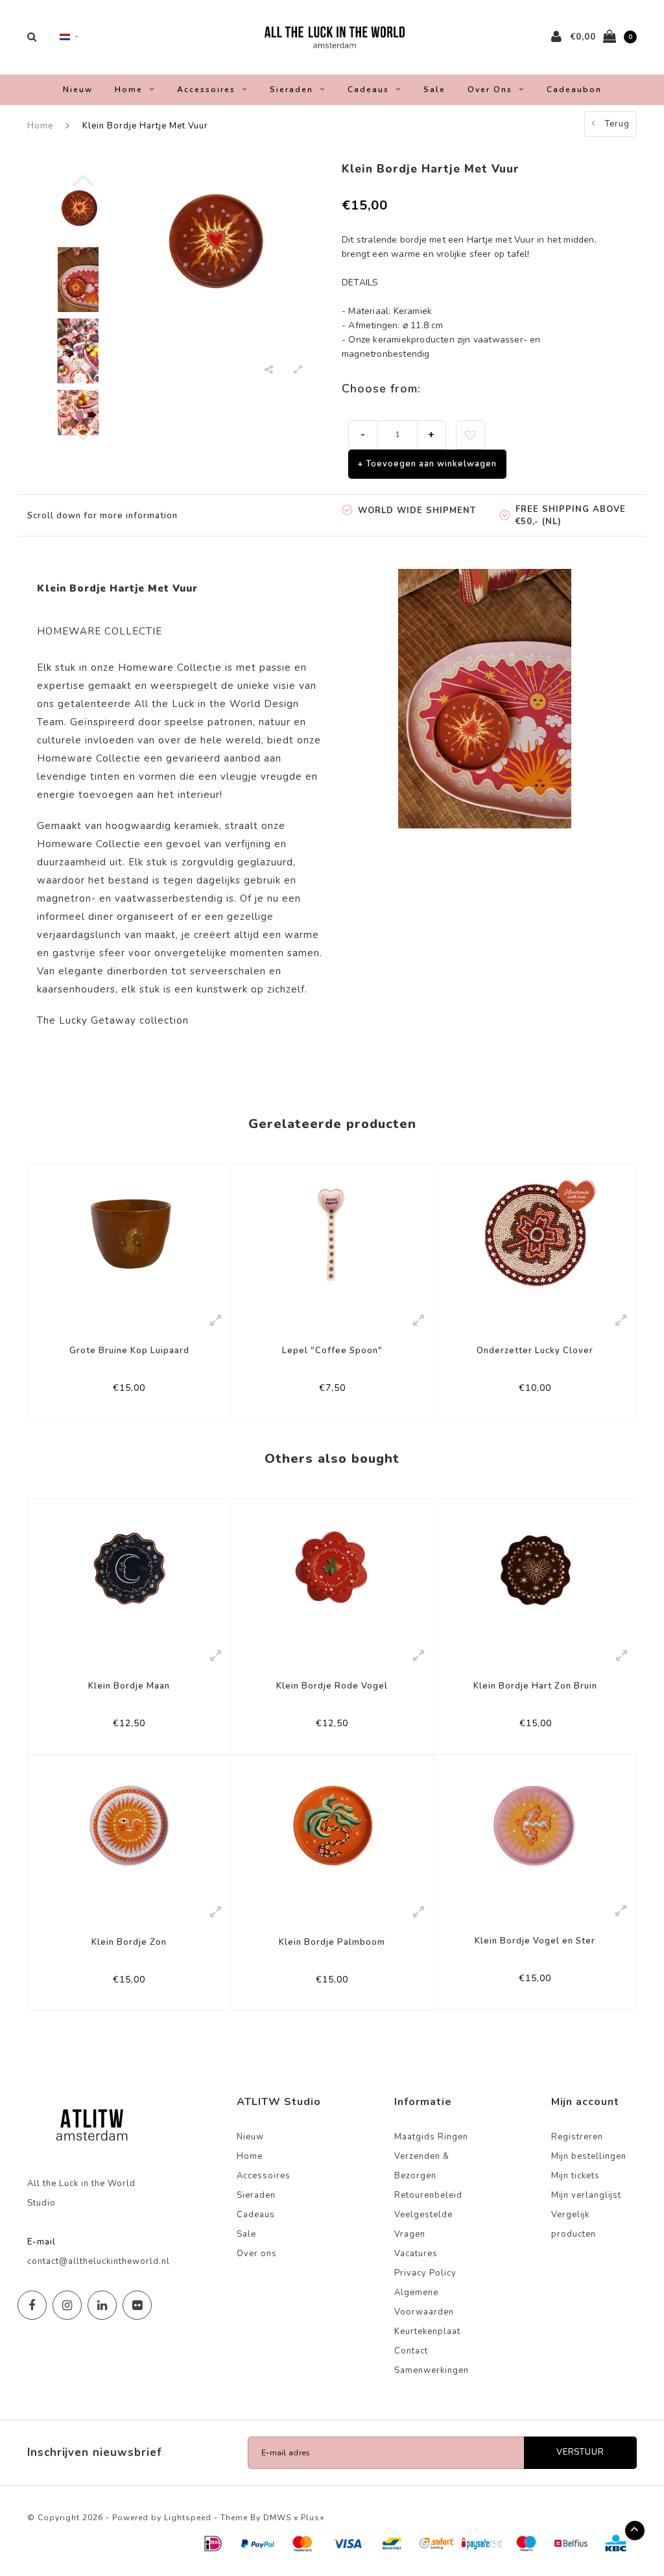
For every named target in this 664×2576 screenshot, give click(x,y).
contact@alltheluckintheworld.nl (99, 2261)
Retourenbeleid (428, 2195)
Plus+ (313, 2518)
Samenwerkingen (432, 2370)
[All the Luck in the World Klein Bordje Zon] (129, 1826)
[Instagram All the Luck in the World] (67, 2305)
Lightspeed (188, 2518)
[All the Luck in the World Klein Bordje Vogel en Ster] (535, 1825)
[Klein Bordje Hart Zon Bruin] (536, 1570)
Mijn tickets (575, 2176)
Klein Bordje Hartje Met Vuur (145, 126)
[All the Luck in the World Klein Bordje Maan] (129, 1570)
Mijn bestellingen (589, 2156)
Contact (411, 2351)
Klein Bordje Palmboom (332, 1942)
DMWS (277, 2518)
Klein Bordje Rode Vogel (332, 1686)
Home (129, 90)
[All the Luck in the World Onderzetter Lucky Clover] (535, 1234)
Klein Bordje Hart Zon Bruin (535, 1686)
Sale (434, 90)
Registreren (577, 2137)
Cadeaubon (574, 90)
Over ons (490, 90)
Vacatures (416, 2254)
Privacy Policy (425, 2273)
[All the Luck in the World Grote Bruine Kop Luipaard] (129, 1234)
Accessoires (206, 90)
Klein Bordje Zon (129, 1942)
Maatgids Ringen (431, 2137)
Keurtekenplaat (427, 2331)
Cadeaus (368, 90)
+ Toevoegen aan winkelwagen (427, 464)
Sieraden (291, 90)
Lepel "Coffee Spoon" (332, 1351)
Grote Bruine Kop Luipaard (129, 1351)
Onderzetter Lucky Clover (535, 1351)
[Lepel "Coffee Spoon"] (332, 1234)
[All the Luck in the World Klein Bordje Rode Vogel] (332, 1570)
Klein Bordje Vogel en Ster (535, 1941)
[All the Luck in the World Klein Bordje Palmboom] (332, 1826)
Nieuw (78, 90)
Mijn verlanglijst (586, 2195)
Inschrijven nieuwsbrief (95, 2452)
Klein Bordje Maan (129, 1686)
